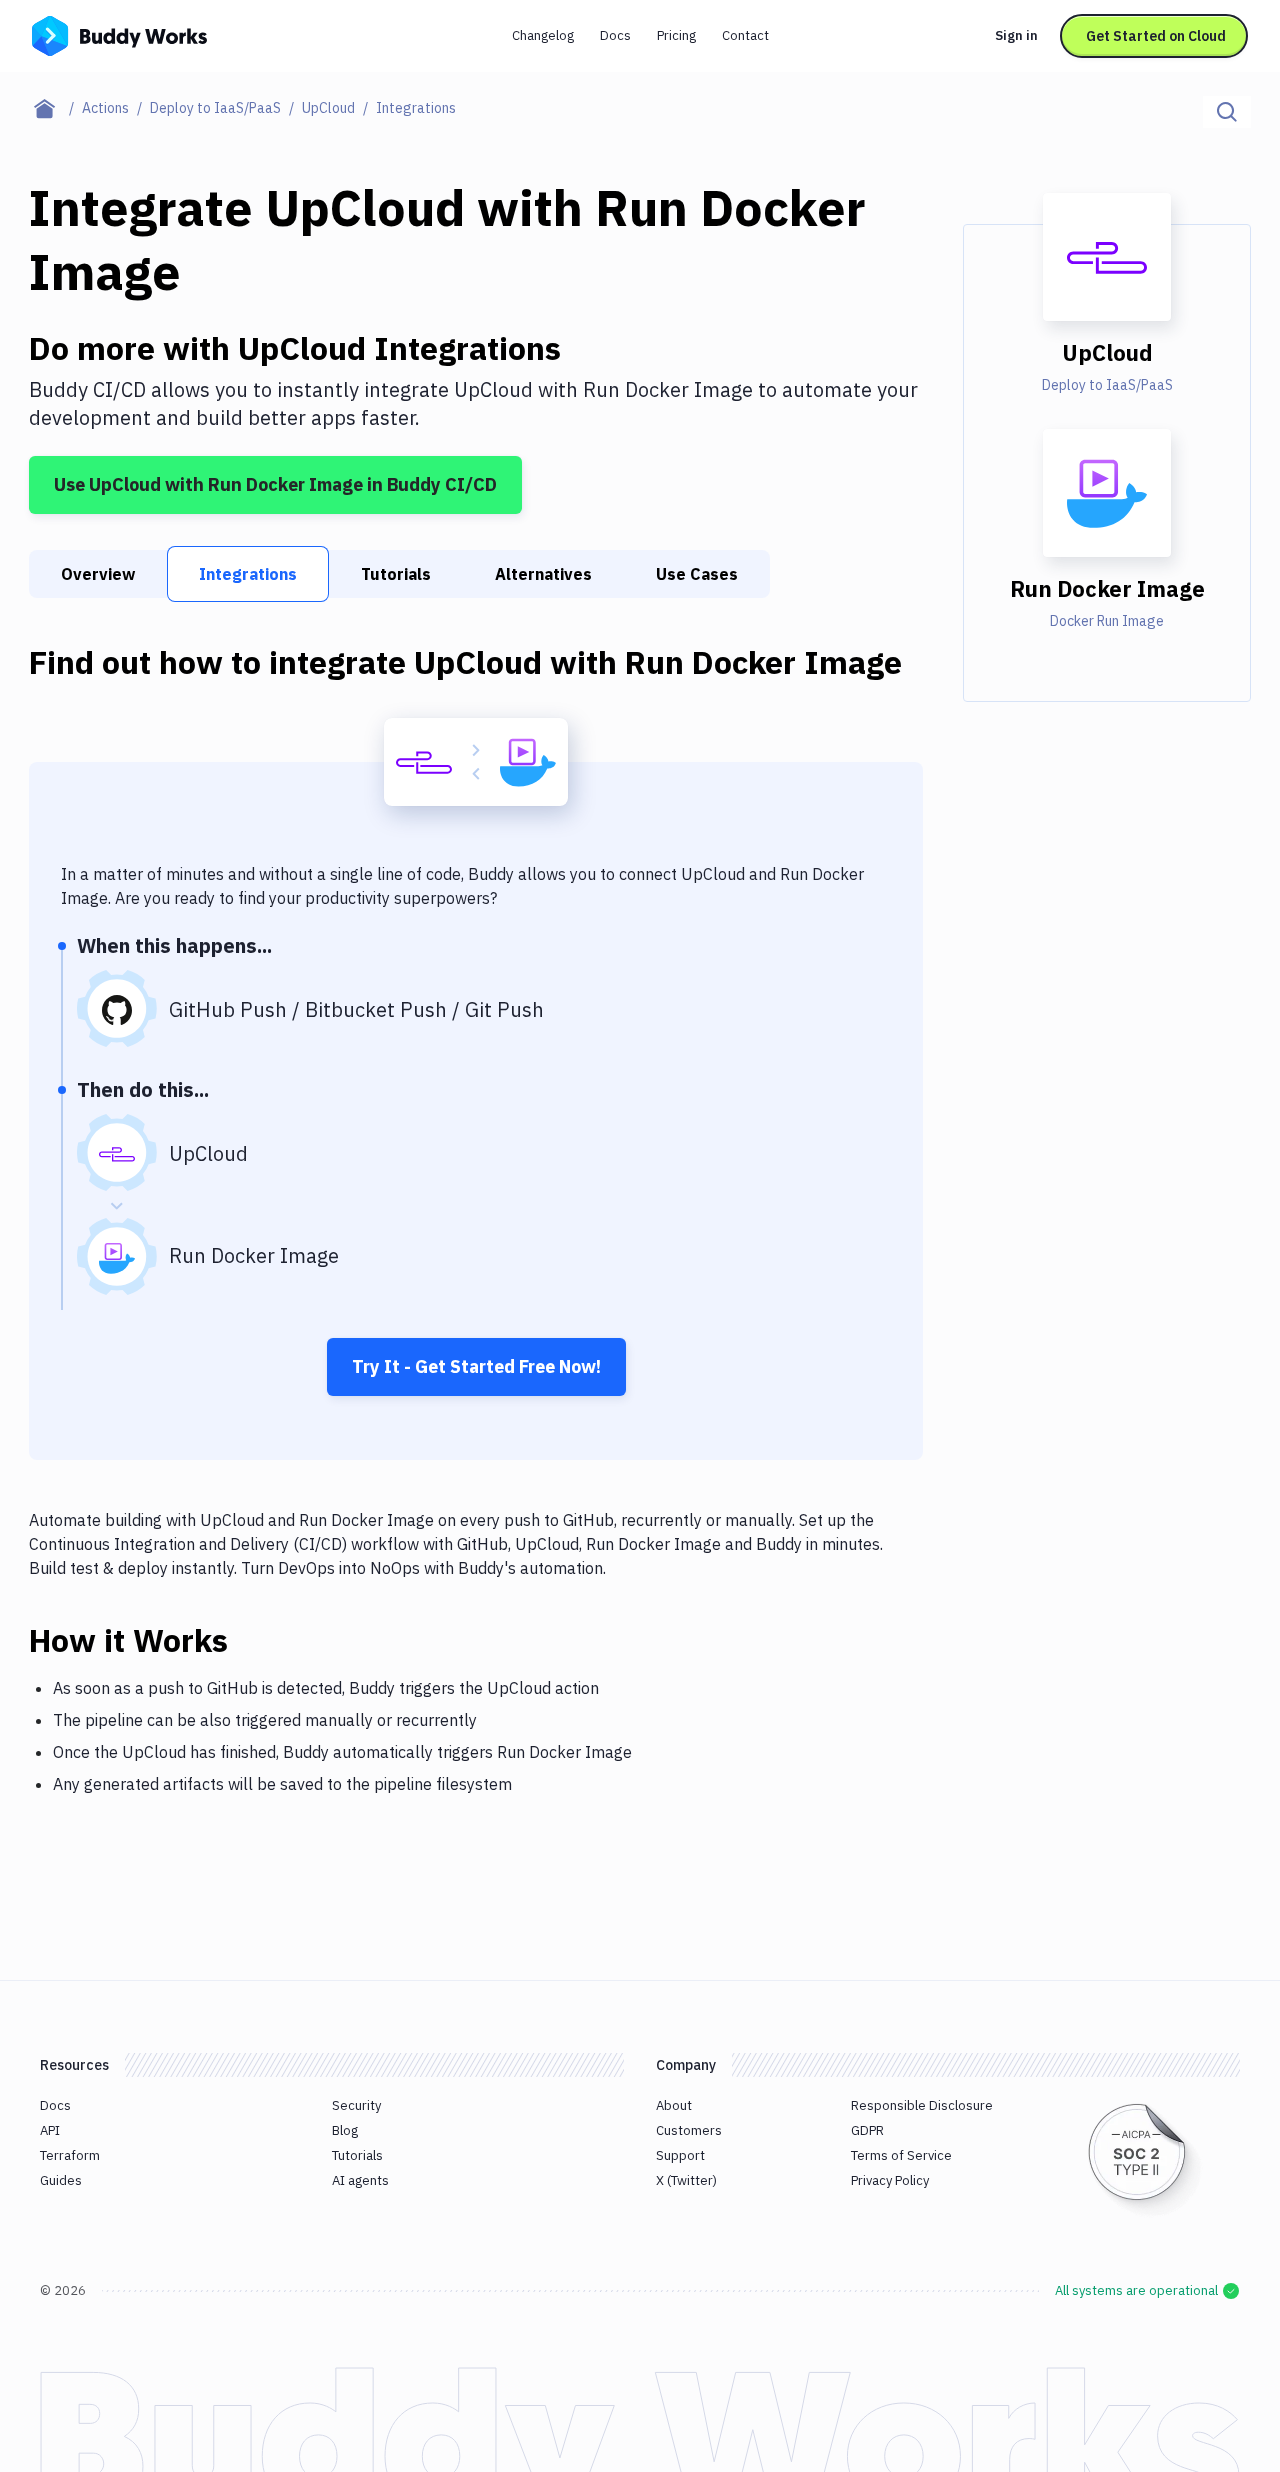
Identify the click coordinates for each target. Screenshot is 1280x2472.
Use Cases (697, 574)
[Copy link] (252, 1640)
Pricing (676, 35)
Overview (98, 574)
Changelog (543, 35)
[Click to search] (1227, 112)
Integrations (248, 574)
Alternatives (543, 574)
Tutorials (396, 574)
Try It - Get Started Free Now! (476, 1366)
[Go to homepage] (119, 34)
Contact (745, 35)
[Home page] (55, 108)
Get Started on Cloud (1156, 36)
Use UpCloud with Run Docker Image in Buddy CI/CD (275, 484)
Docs (615, 35)
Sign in (1016, 35)
